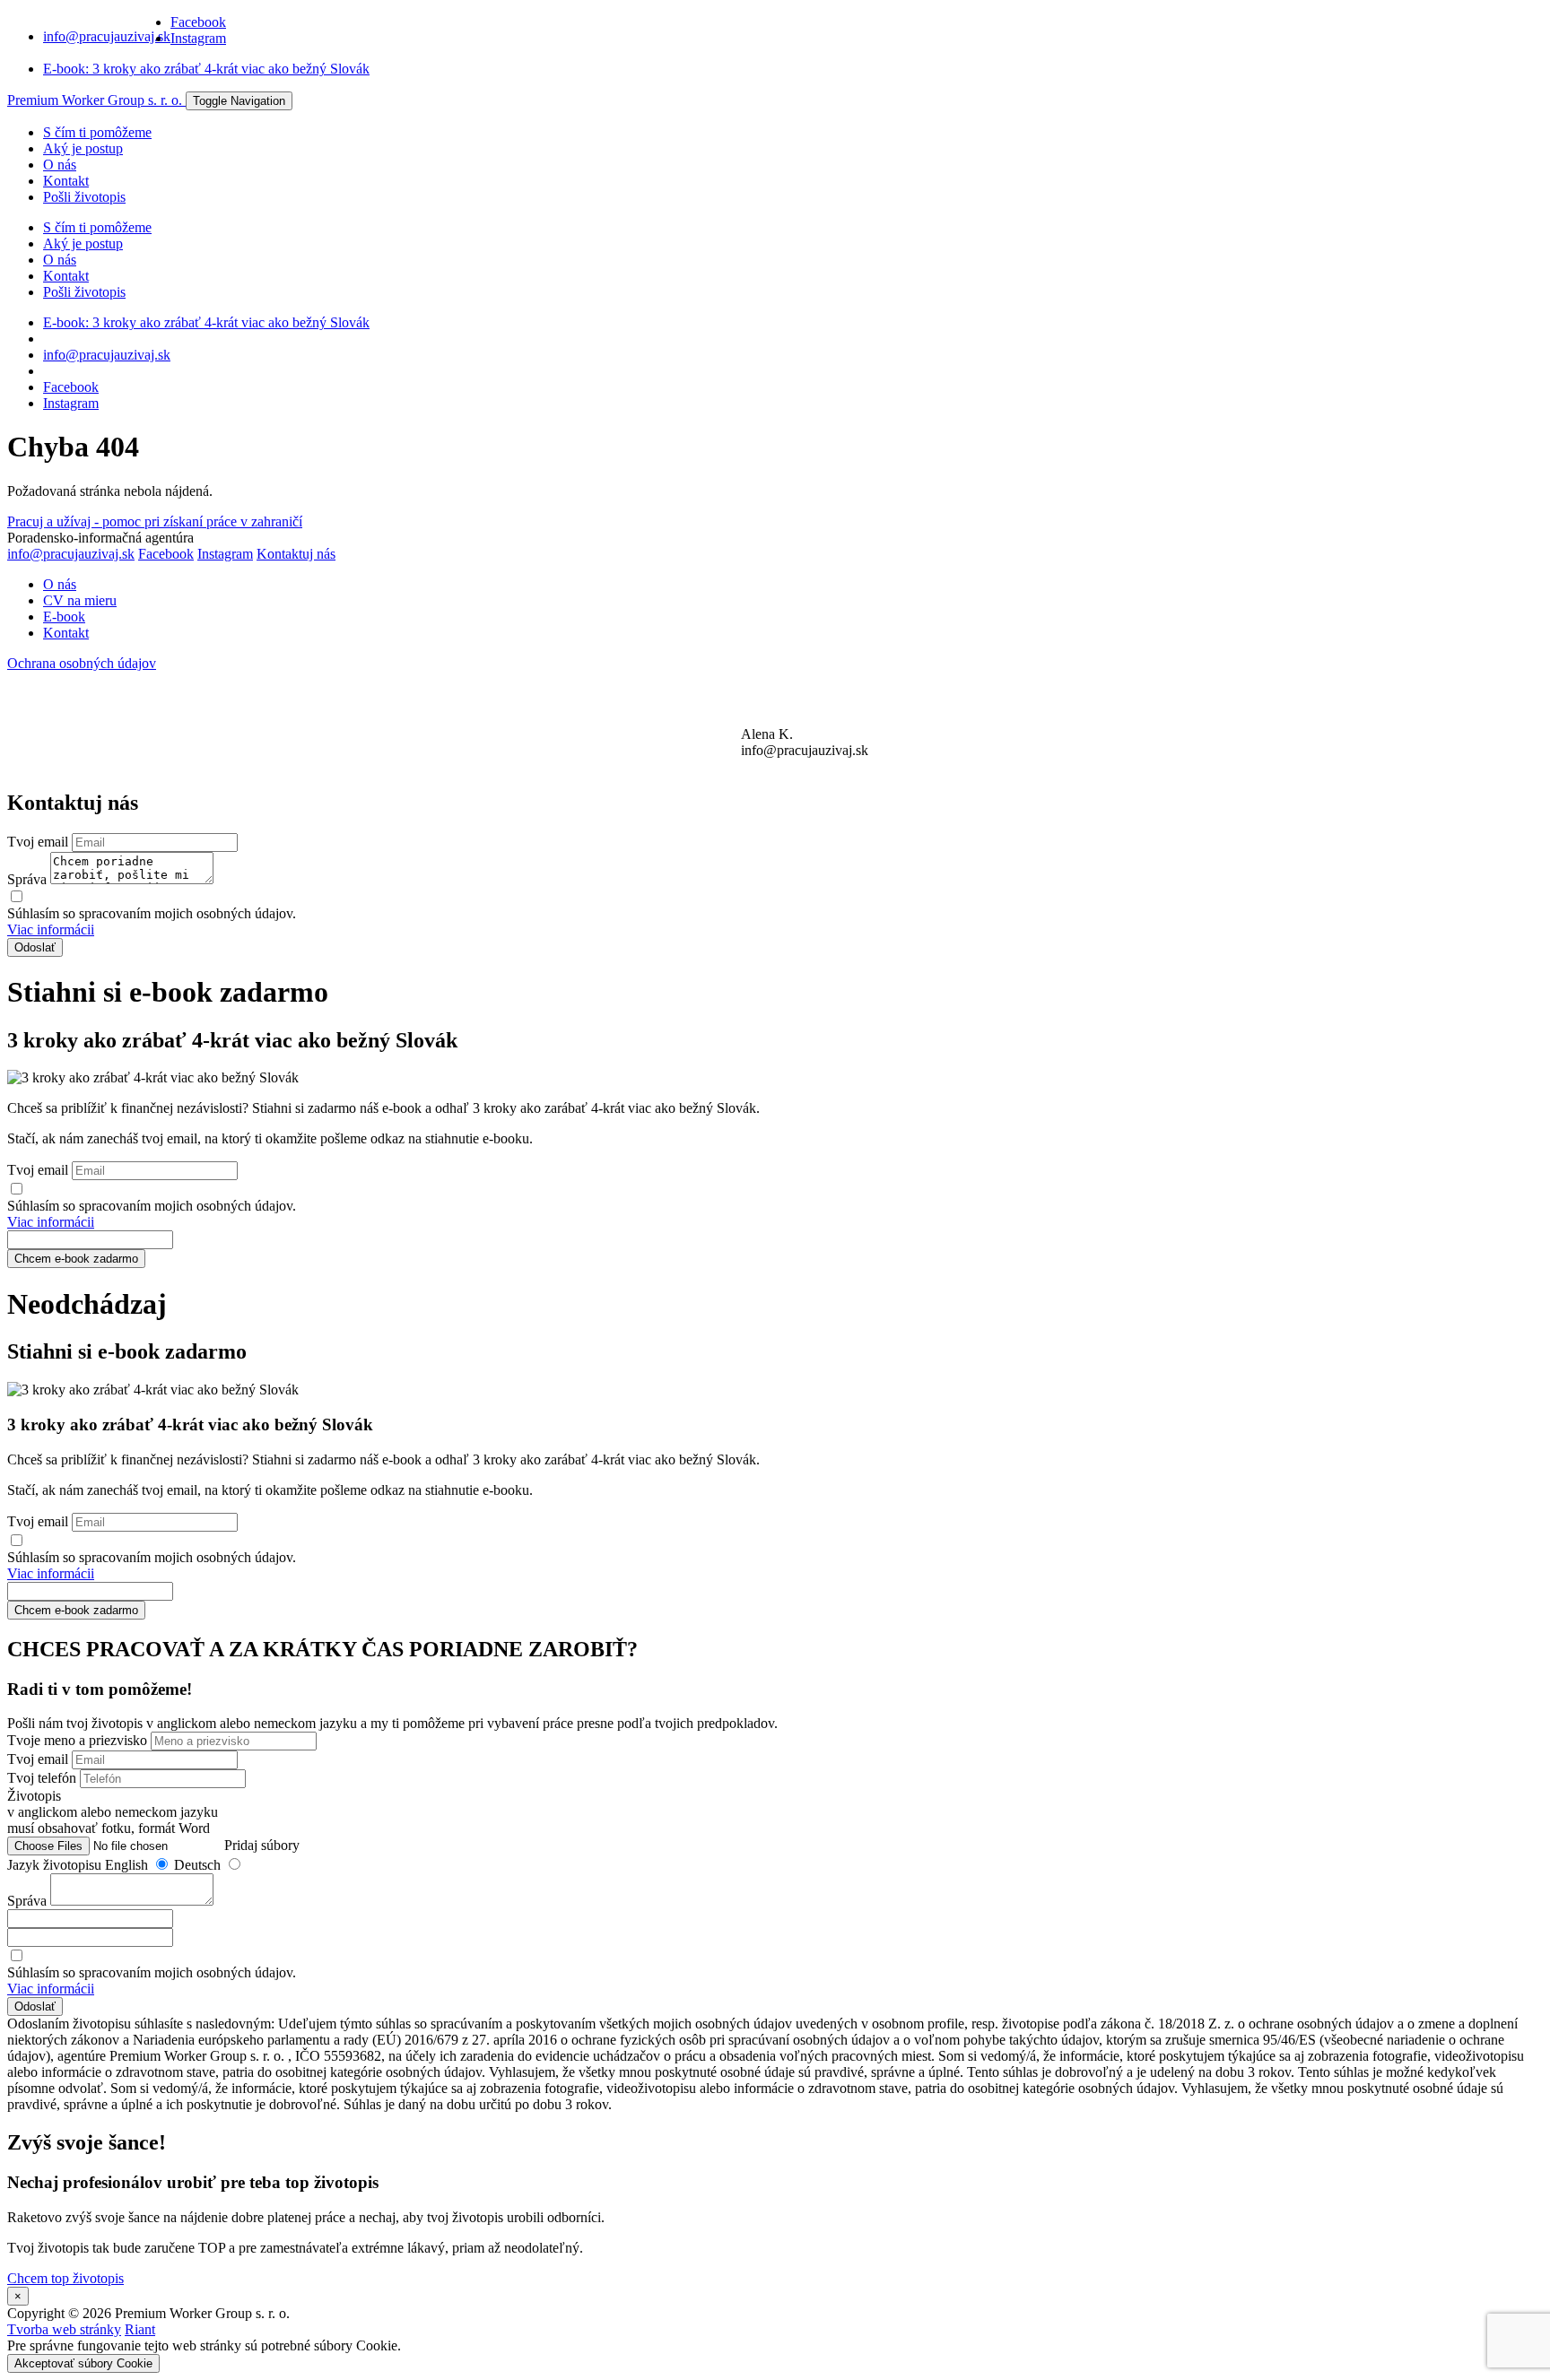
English (128, 1865)
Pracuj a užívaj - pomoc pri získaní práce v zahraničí (155, 521)
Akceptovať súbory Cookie (83, 2363)
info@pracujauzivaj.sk (107, 36)
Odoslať (35, 947)
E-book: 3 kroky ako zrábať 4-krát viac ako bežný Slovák (206, 69)
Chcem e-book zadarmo (76, 1259)
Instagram (198, 38)
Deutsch (199, 1865)
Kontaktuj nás (296, 554)
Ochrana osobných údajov (82, 663)
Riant (140, 2329)
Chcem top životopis (65, 2278)
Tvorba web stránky (64, 2329)
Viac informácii (51, 929)
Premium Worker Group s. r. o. (96, 100)
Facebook (198, 22)
